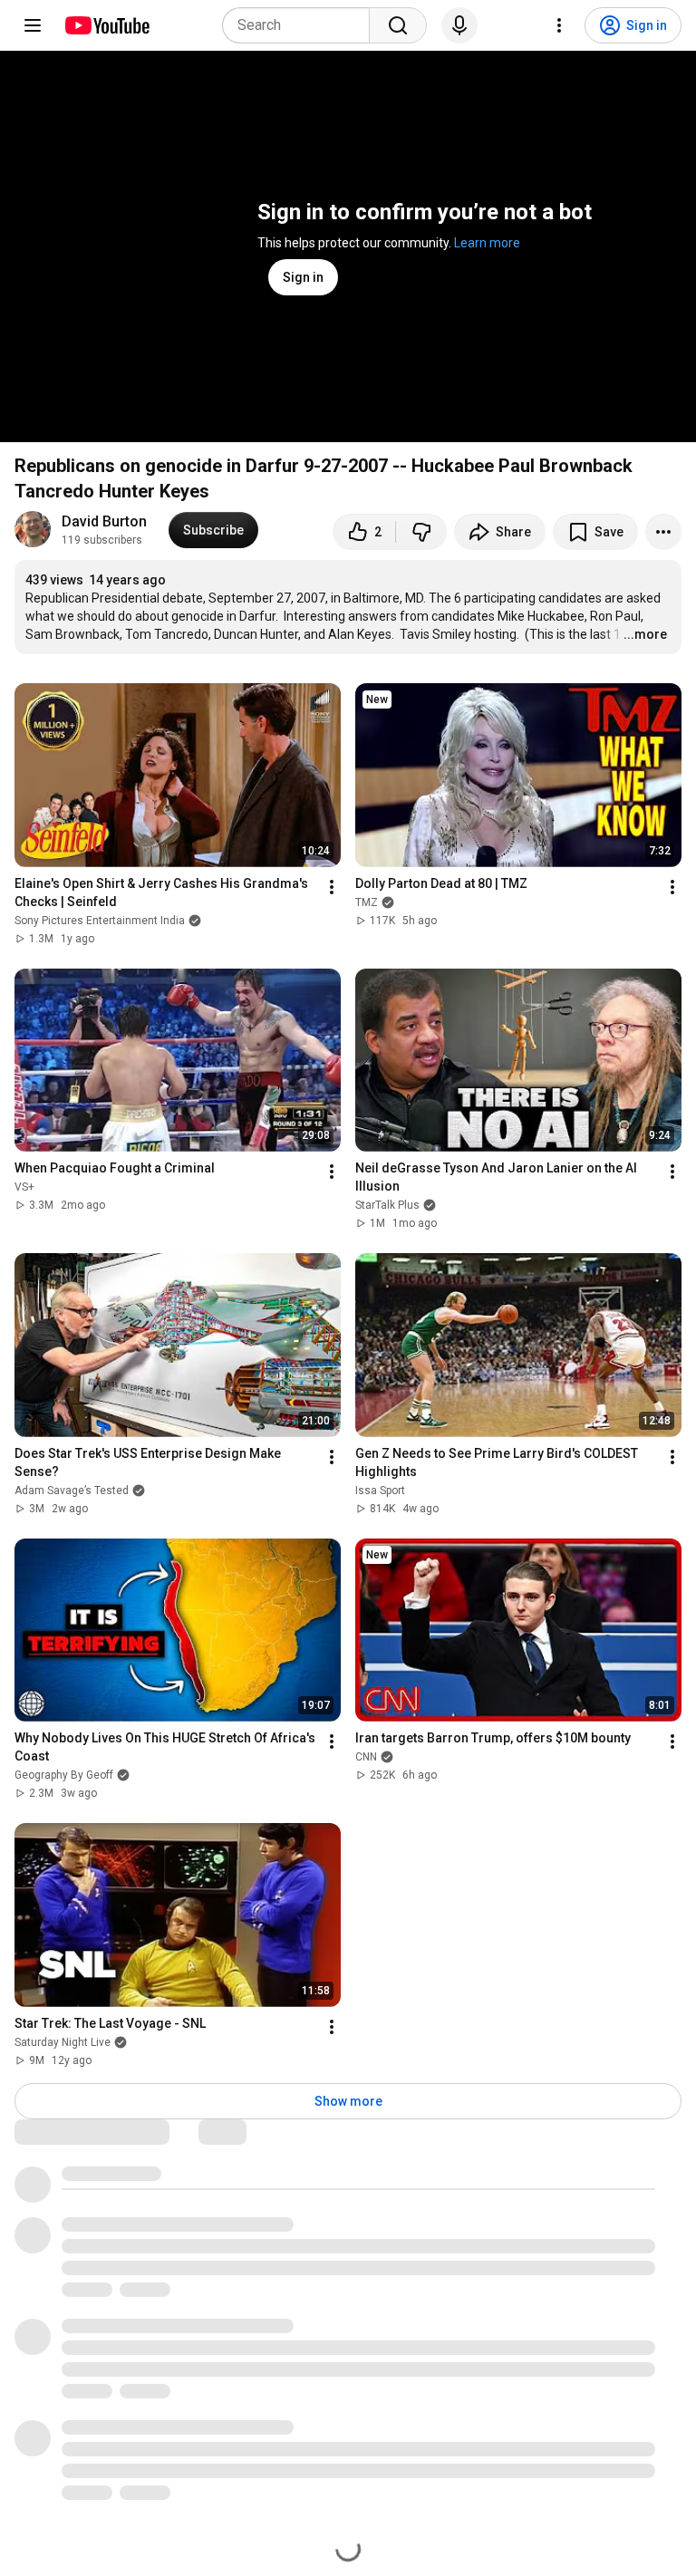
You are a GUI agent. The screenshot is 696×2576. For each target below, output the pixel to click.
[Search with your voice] (459, 25)
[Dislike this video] (421, 532)
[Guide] (33, 25)
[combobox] (301, 25)
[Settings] (559, 25)
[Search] (398, 25)
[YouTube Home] (106, 25)
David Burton (104, 521)
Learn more (487, 243)
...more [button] (645, 634)
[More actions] (663, 532)
